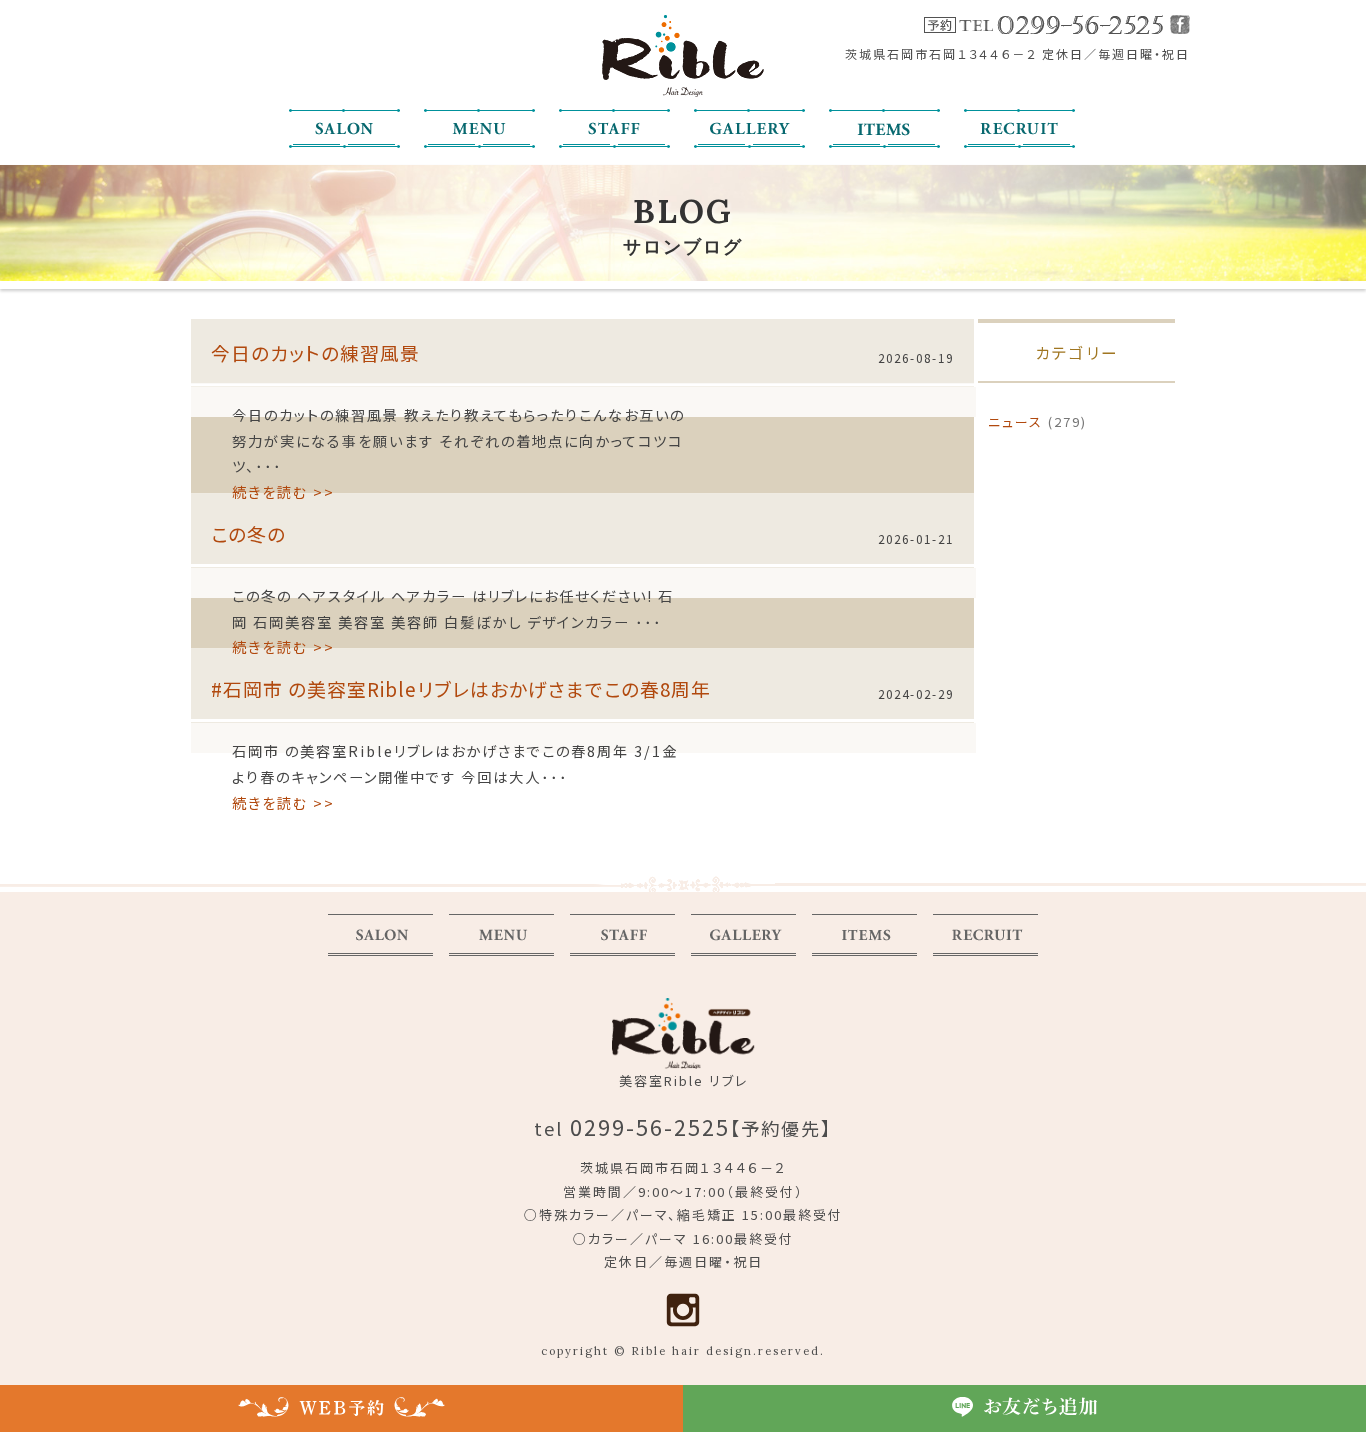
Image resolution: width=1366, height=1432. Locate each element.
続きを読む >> (283, 491)
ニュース (1015, 421)
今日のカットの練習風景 (315, 352)
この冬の (248, 533)
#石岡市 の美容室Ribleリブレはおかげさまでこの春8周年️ (461, 688)
